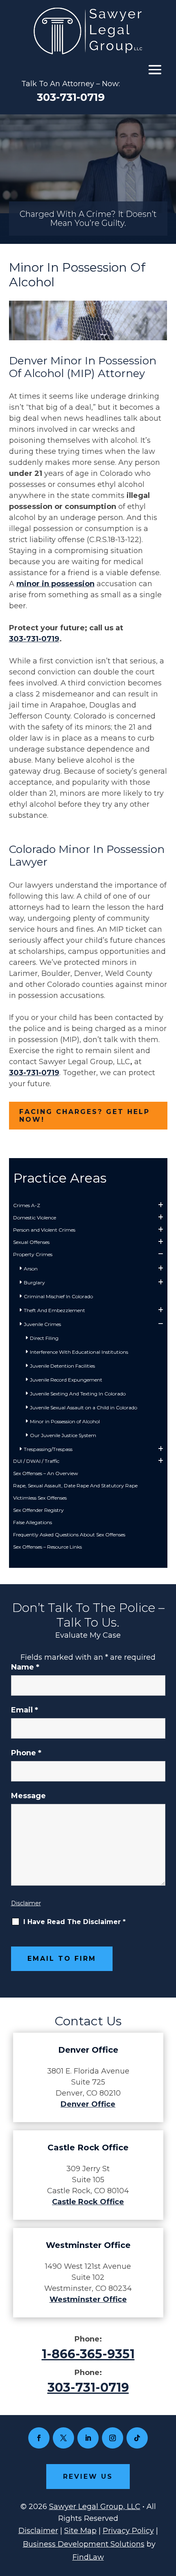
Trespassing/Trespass (48, 1449)
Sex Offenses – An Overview (46, 1473)
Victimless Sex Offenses (40, 1498)
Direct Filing (44, 1338)
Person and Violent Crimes (44, 1230)
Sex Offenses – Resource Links (47, 1547)
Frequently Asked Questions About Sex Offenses (69, 1535)
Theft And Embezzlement (54, 1310)
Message (28, 1796)
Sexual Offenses (31, 1242)
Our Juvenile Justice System (63, 1435)
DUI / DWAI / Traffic (36, 1461)
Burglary (34, 1282)
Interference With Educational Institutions (79, 1352)
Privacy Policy (128, 2531)
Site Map (80, 2531)
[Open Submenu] (161, 1205)
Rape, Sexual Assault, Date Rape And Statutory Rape (75, 1486)
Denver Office (88, 2104)
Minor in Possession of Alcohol (65, 1421)
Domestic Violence (35, 1218)
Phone (26, 1753)
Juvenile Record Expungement (66, 1380)
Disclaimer (26, 1903)
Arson (31, 1269)
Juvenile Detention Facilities (62, 1366)
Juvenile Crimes (42, 1324)
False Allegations (33, 1522)
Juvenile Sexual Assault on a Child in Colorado (83, 1407)
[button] (155, 69)
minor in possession (55, 584)
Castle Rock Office (88, 2202)
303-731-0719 (71, 97)
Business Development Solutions (84, 2544)
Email (25, 1710)
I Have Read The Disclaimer (74, 1922)
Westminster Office (88, 2299)
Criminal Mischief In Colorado (58, 1296)
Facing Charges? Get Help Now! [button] (85, 1116)
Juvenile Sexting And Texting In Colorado (78, 1394)
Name (25, 1667)
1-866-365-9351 (88, 2354)
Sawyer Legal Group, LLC (95, 2507)
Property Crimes (33, 1254)
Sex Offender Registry (38, 1510)
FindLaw (88, 2557)
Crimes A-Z (27, 1205)
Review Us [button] (88, 2477)
